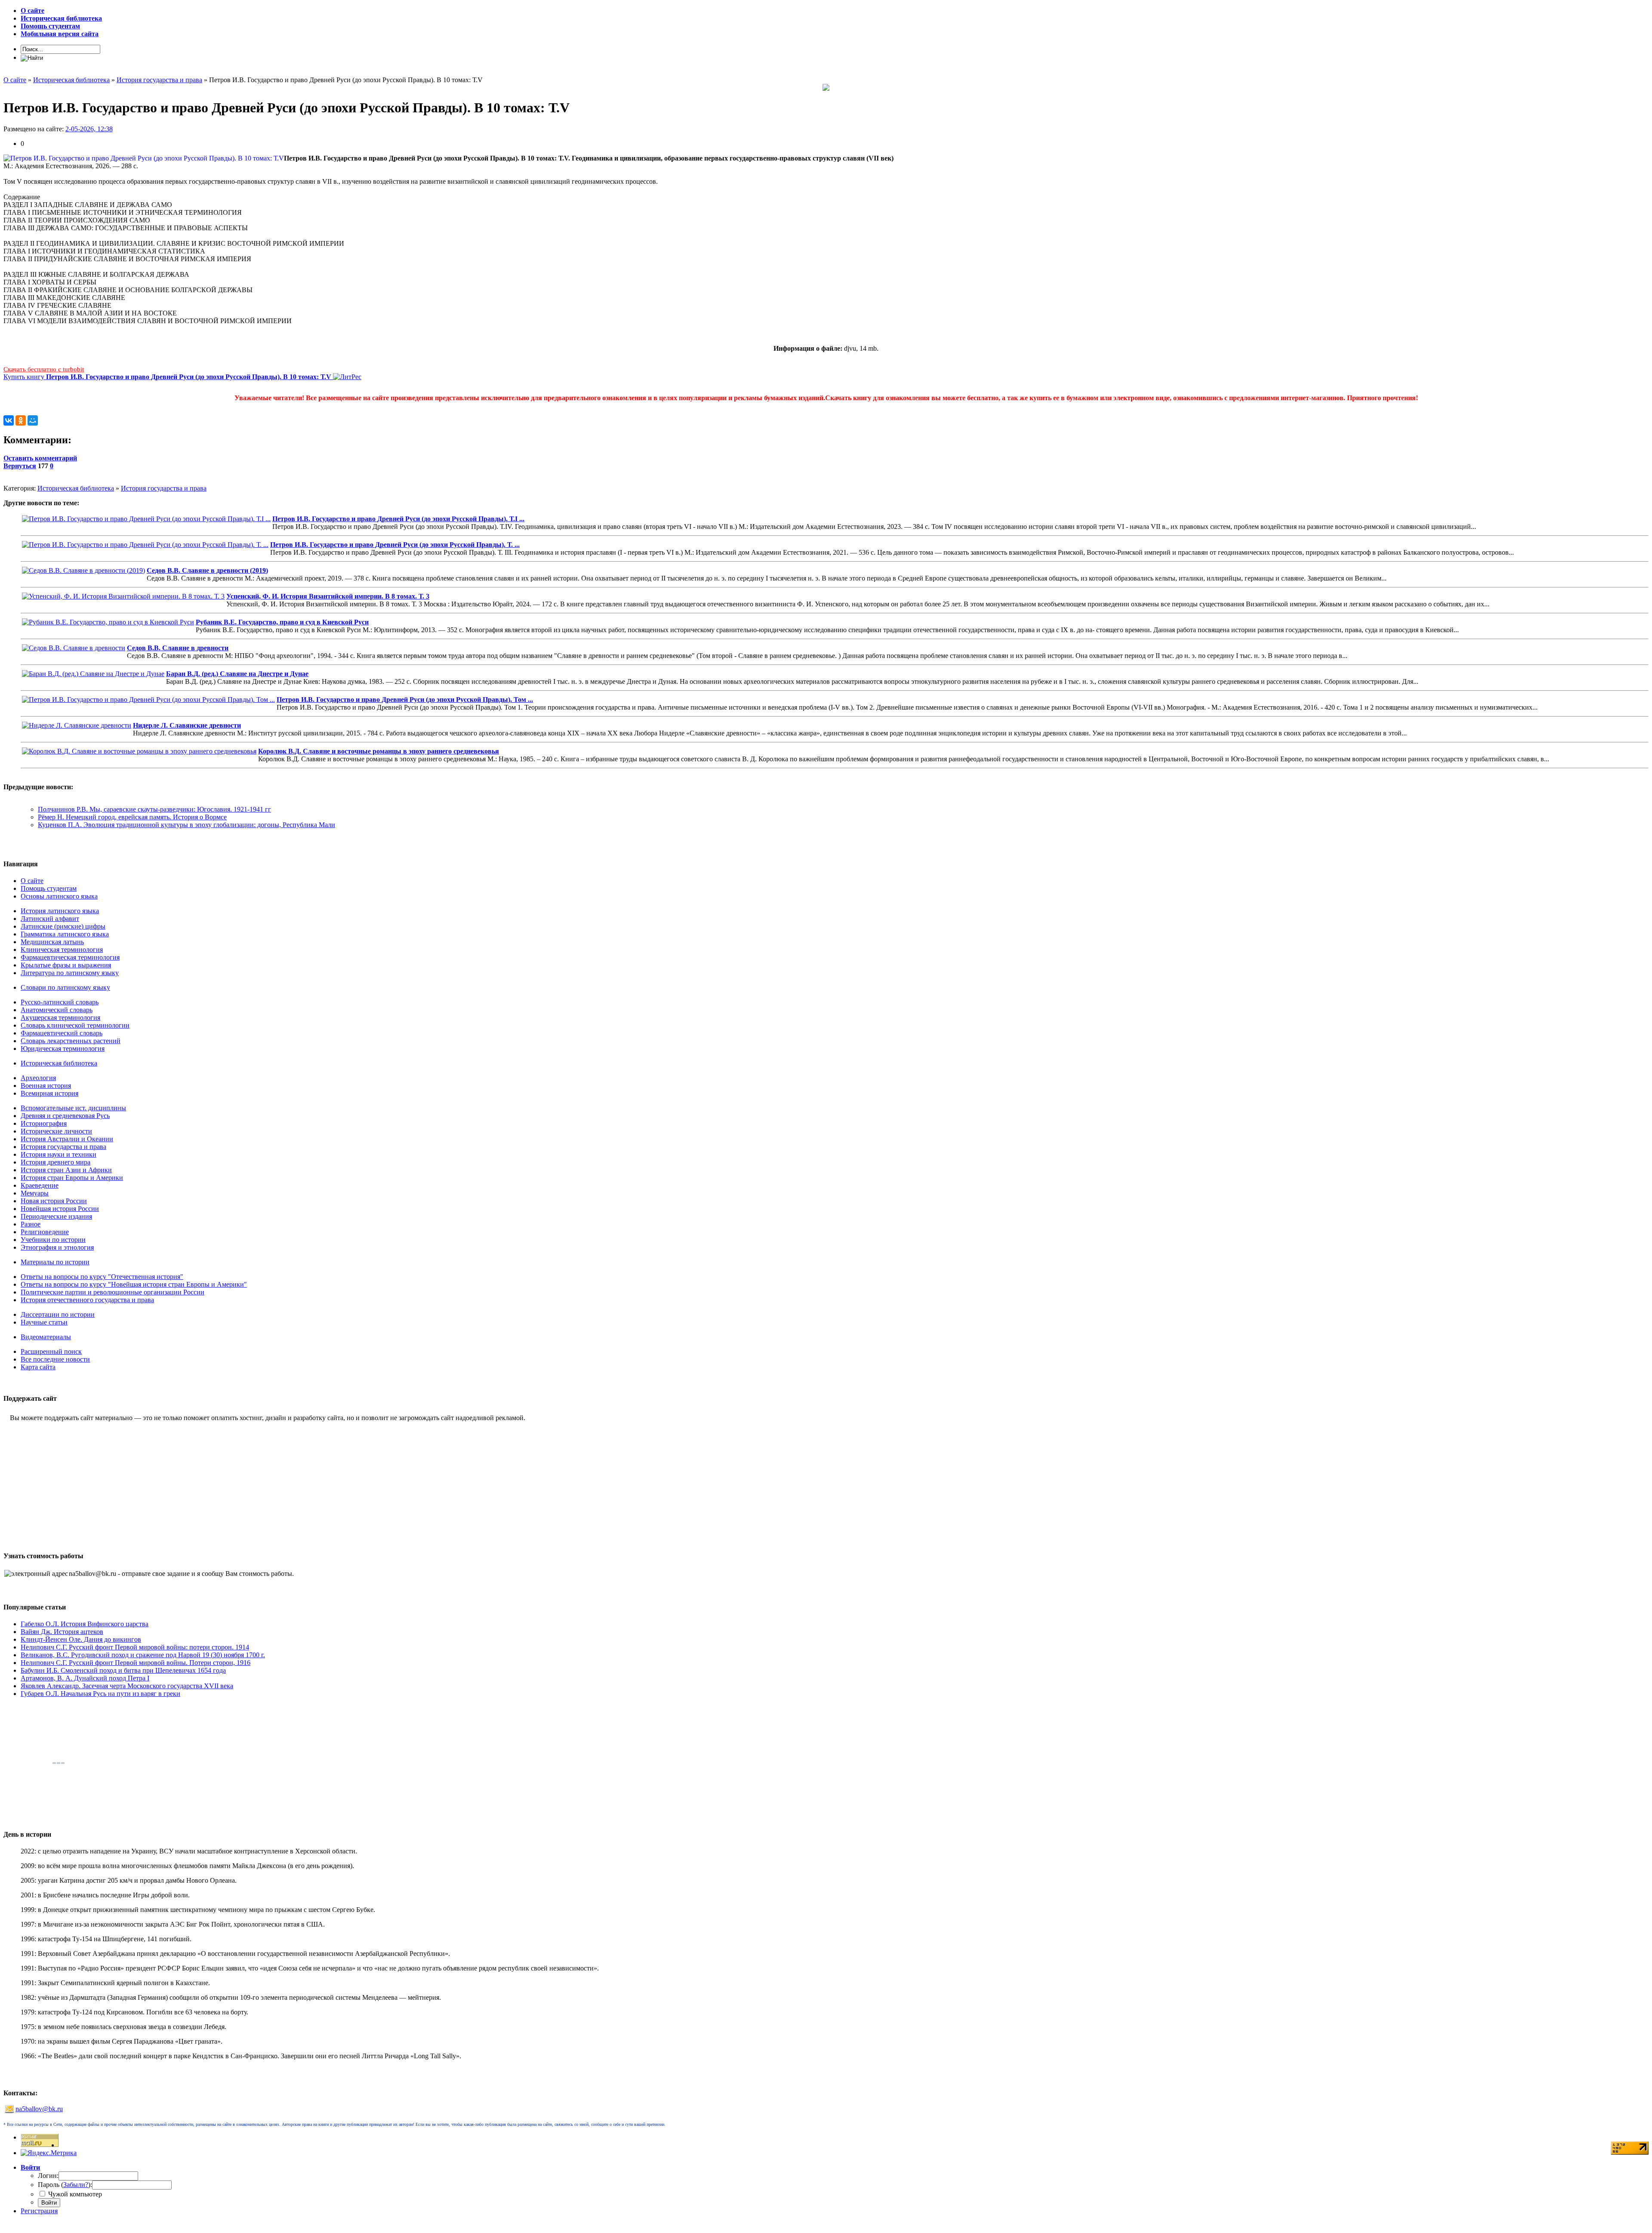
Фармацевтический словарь (62, 1033)
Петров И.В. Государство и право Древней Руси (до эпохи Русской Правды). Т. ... (395, 545)
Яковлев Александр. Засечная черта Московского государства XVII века (127, 1686)
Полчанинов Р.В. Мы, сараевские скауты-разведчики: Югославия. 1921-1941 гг (154, 809)
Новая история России (54, 1201)
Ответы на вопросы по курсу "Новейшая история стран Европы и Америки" (134, 1284)
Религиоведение (45, 1232)
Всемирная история (49, 1093)
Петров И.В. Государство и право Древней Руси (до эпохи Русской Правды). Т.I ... (398, 519)
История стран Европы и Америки (72, 1178)
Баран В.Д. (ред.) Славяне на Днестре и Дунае (237, 674)
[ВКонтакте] (9, 420)
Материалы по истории (55, 1262)
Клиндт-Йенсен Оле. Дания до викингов (81, 1639)
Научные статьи (44, 1322)
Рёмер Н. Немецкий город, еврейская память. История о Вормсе (132, 817)
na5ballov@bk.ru (39, 2109)
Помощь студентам (49, 888)
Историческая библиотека (76, 488)
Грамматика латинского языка (65, 934)
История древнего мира (55, 1162)
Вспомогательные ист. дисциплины (73, 1108)
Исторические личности (56, 1131)
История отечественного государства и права (87, 1300)
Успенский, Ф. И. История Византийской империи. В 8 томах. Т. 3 (328, 596)
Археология (38, 1078)
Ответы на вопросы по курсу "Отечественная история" (102, 1277)
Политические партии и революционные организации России (112, 1292)
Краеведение (40, 1185)
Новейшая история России (60, 1209)
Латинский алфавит (50, 919)
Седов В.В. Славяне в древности (178, 648)
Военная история (46, 1086)
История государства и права (164, 488)
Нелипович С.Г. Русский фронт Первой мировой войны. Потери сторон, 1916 (136, 1663)
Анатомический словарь (57, 1010)
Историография (44, 1123)
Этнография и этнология (57, 1247)
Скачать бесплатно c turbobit (44, 369)
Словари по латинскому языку (65, 987)
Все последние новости (55, 1359)
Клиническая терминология (62, 950)
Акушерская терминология (60, 1018)
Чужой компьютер (74, 2194)
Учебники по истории (53, 1240)
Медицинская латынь (52, 942)
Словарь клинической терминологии (75, 1025)
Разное (31, 1224)
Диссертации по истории (58, 1314)
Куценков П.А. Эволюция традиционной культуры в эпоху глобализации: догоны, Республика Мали (186, 825)
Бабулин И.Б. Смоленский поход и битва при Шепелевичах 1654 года (123, 1670)
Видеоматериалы (46, 1337)
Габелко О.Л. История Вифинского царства (85, 1624)
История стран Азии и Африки (66, 1170)
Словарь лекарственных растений (71, 1041)
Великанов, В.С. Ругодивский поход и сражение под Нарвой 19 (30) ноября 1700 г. (143, 1655)
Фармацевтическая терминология (70, 957)
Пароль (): (65, 2185)
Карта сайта (38, 1367)
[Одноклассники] (21, 420)
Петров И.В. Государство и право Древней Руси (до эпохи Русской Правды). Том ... (405, 700)
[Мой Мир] (33, 420)
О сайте (32, 881)
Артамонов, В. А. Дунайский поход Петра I (85, 1678)
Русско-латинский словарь (60, 1002)
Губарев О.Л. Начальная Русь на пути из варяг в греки (100, 1694)
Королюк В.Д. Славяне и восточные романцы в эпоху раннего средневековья (379, 751)
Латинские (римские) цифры (63, 926)
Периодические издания (56, 1216)
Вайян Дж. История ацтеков (62, 1632)
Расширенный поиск (51, 1351)
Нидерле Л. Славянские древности (187, 725)
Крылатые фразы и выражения (66, 965)
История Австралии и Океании (67, 1139)
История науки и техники (59, 1154)
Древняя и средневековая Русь (65, 1116)
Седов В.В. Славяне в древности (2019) (207, 570)
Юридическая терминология (63, 1049)
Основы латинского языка (59, 896)
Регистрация (39, 2211)
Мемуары (35, 1193)
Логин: (48, 2176)
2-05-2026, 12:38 (89, 129)
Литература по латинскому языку (70, 973)
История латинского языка (60, 911)
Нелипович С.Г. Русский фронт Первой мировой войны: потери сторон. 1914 (135, 1647)
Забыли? (76, 2185)
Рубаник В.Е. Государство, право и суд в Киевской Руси (282, 622)
